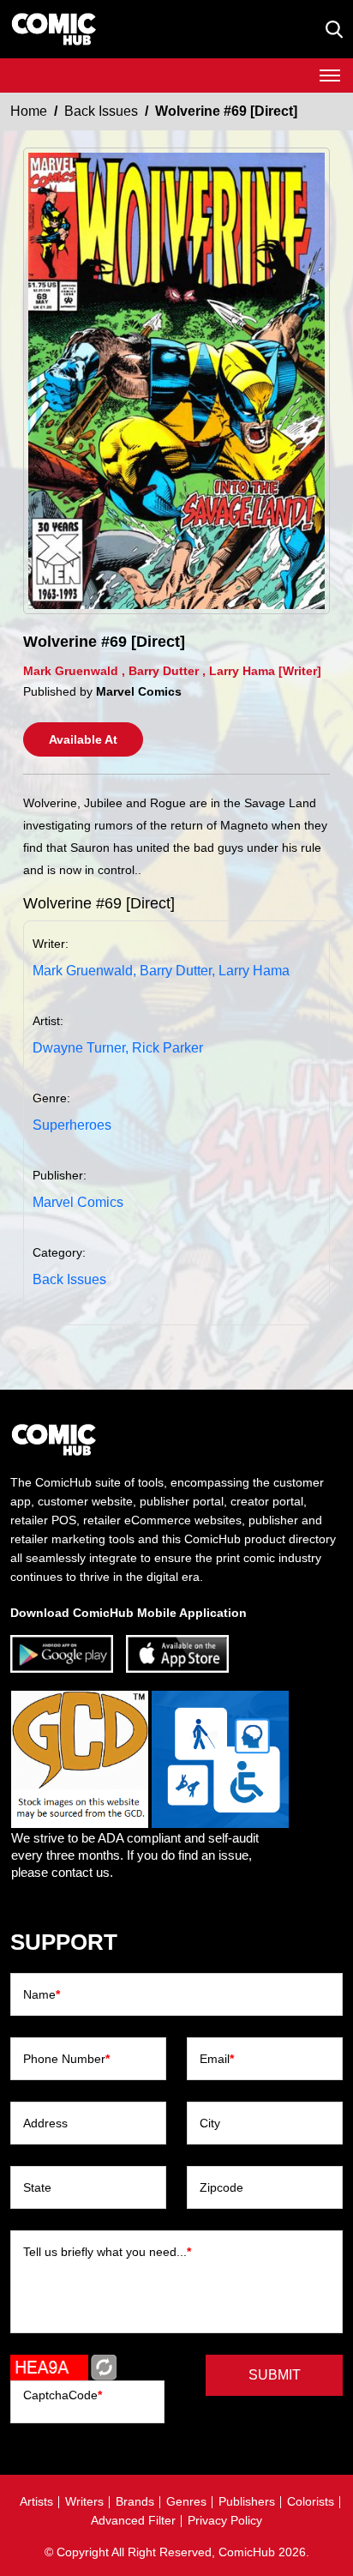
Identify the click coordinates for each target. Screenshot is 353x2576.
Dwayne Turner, (81, 1048)
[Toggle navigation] (330, 75)
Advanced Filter (133, 2520)
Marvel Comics (78, 1202)
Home (29, 111)
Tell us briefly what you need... (107, 2252)
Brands (135, 2501)
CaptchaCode (63, 2395)
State (37, 2187)
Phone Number (66, 2059)
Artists (36, 2501)
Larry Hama (254, 971)
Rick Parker (168, 1048)
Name (42, 1994)
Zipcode (221, 2187)
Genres (186, 2501)
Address (45, 2123)
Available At (83, 739)
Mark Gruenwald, (84, 971)
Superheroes (72, 1125)
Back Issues (101, 111)
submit (275, 2375)
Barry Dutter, (177, 971)
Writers (84, 2501)
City (210, 2123)
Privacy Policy (225, 2520)
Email (217, 2059)
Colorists (311, 2501)
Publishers (247, 2501)
